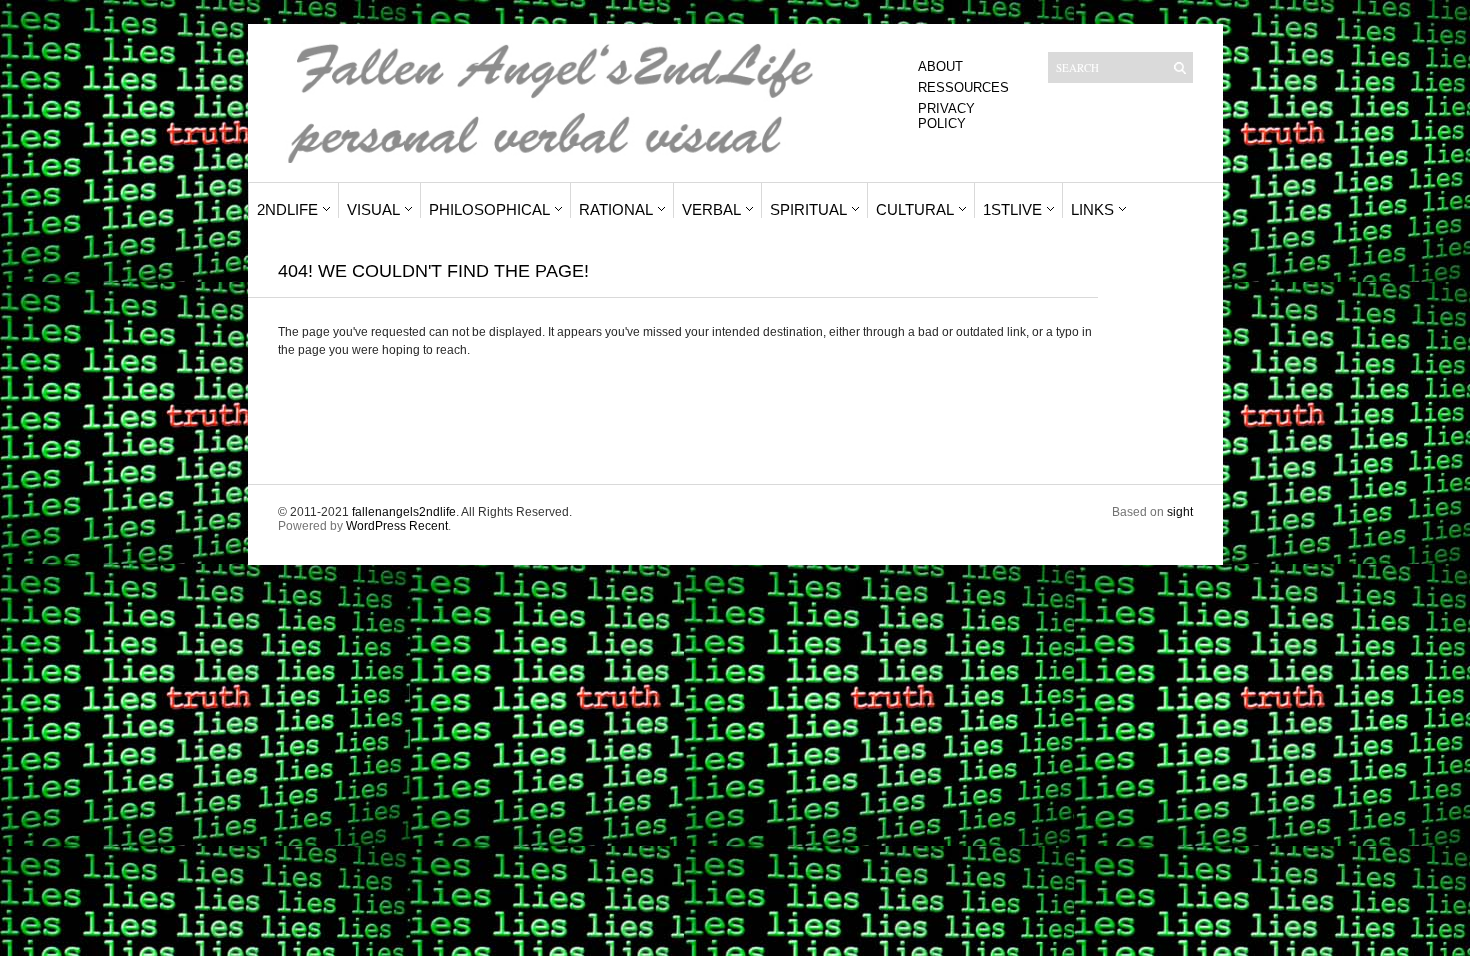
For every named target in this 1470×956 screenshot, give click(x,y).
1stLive (1012, 209)
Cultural (915, 209)
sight (1180, 512)
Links (1092, 209)
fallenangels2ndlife (404, 512)
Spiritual (808, 209)
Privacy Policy (946, 116)
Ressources (963, 87)
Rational (616, 209)
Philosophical (489, 209)
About (940, 66)
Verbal (711, 209)
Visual (373, 209)
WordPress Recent (397, 526)
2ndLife (287, 209)
